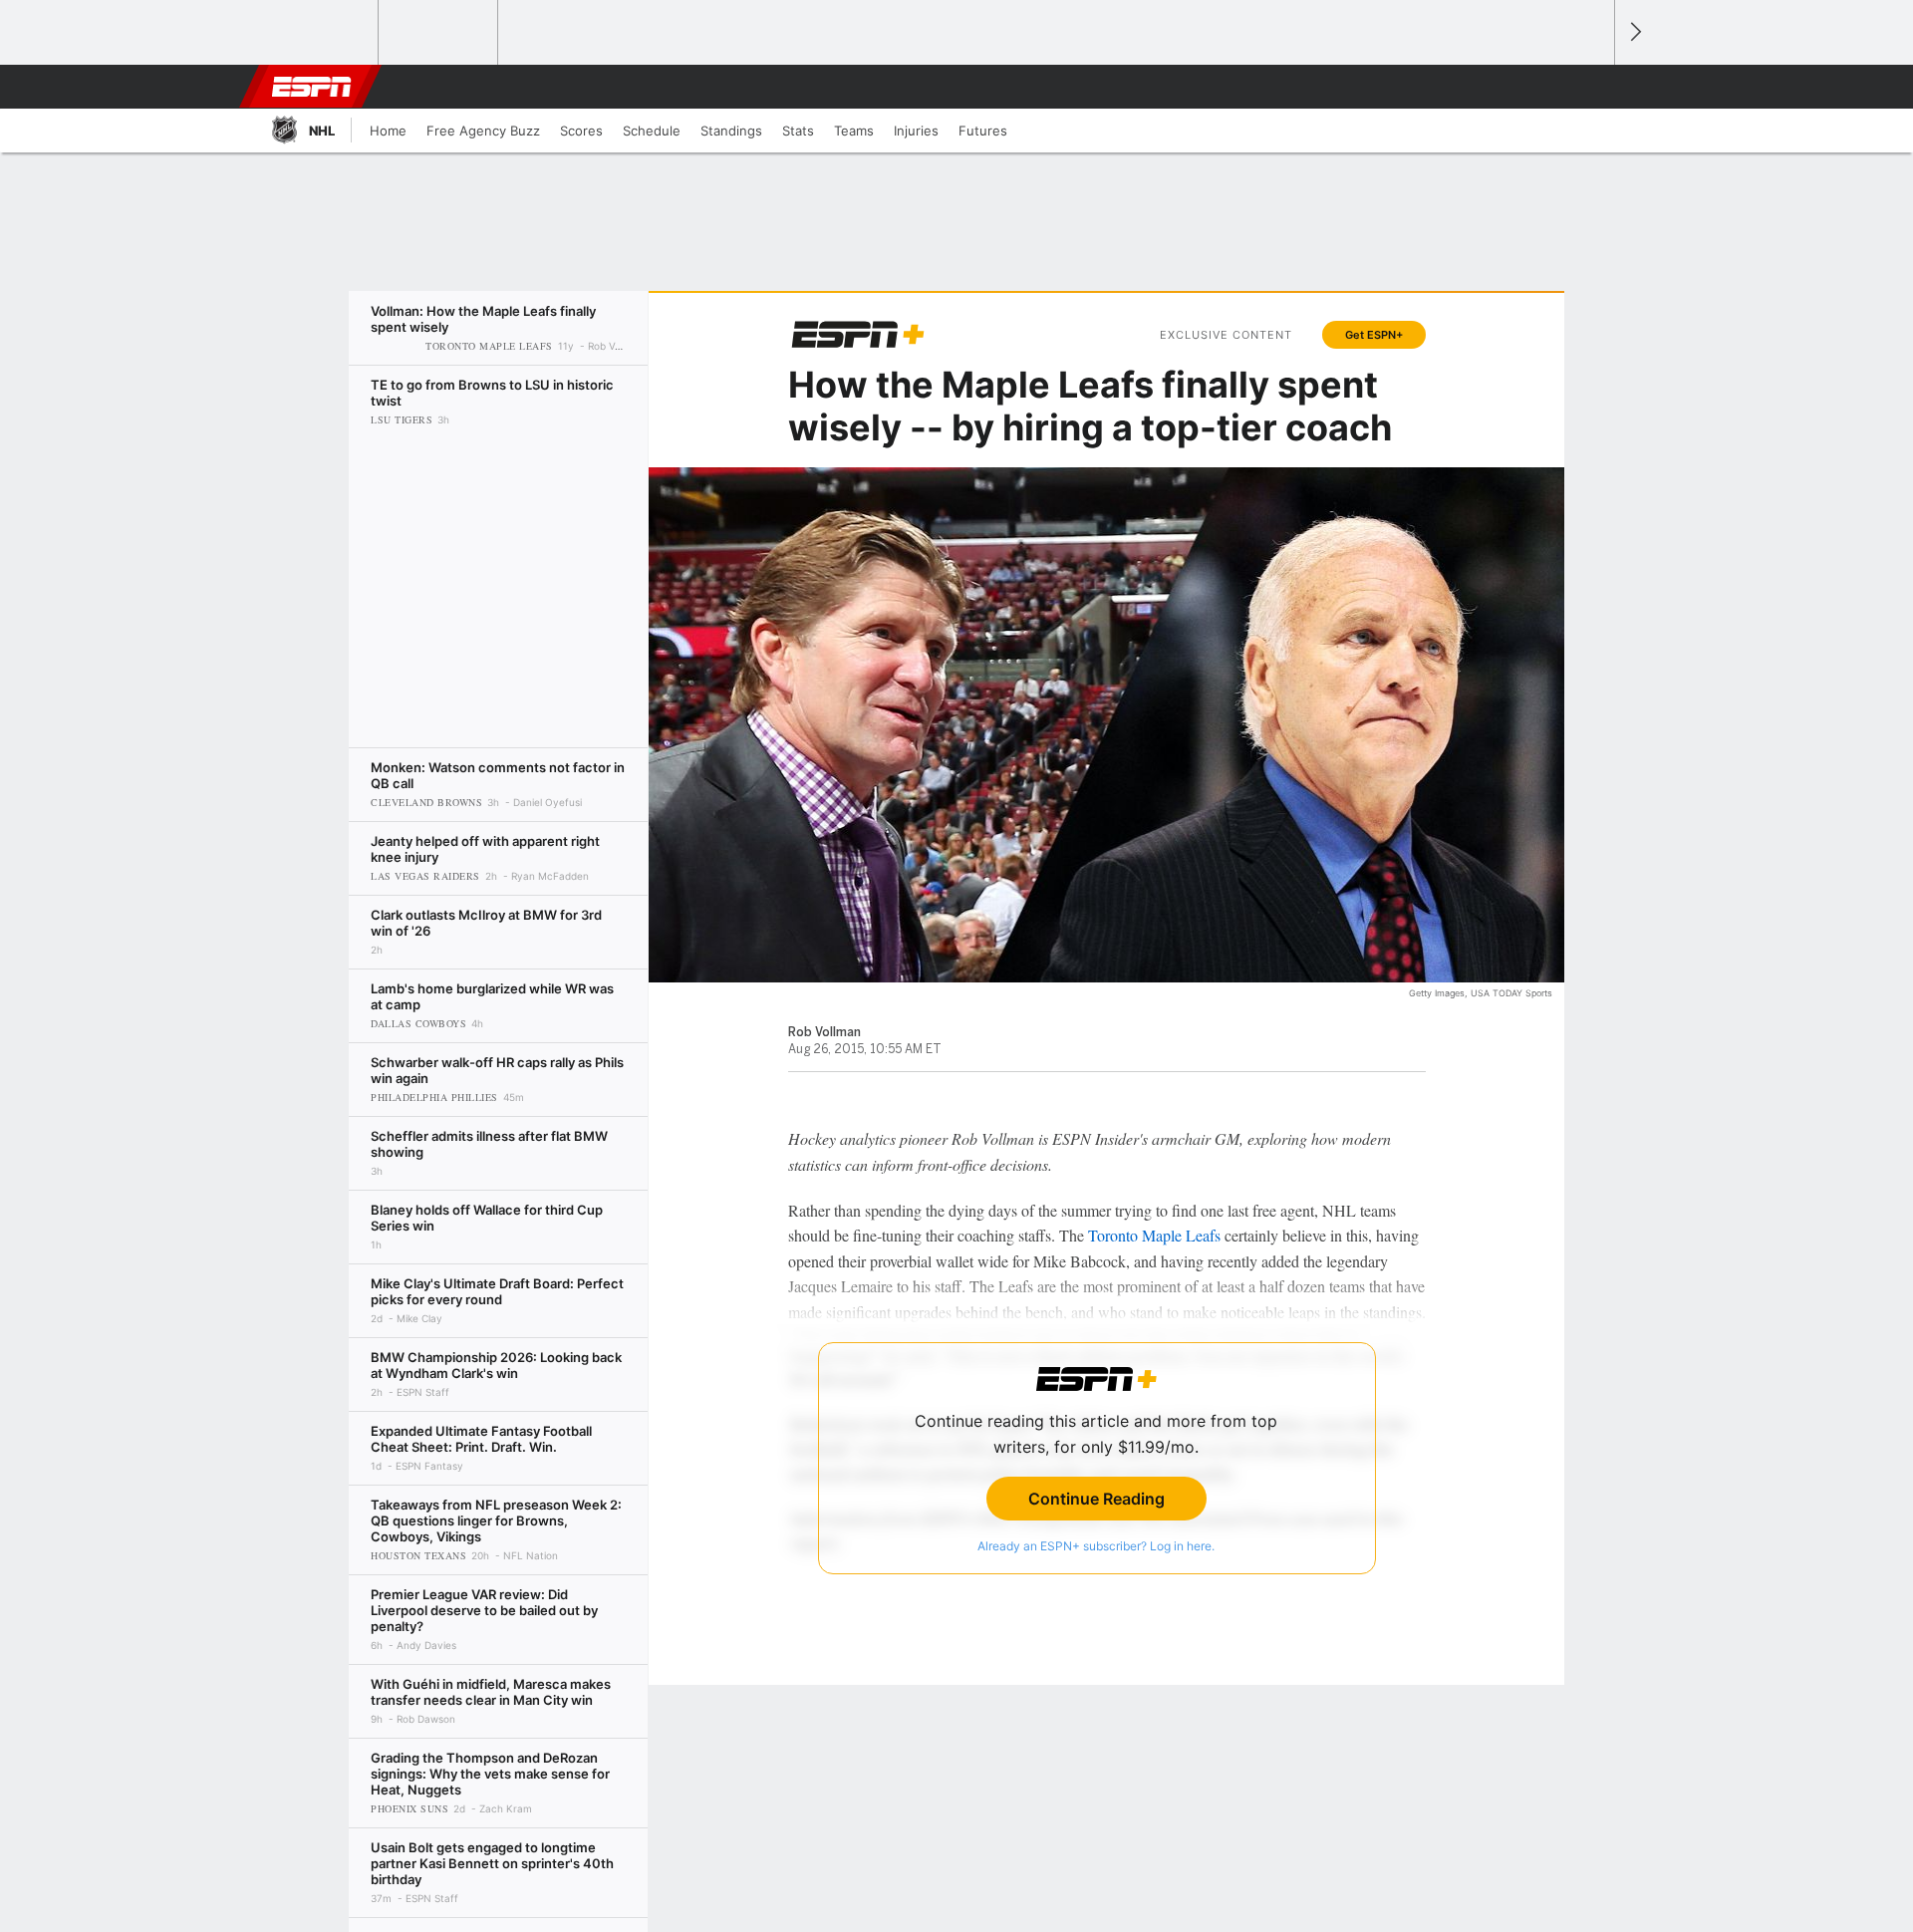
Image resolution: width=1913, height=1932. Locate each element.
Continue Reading (1096, 1499)
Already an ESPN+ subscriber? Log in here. (1096, 1546)
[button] (1590, 87)
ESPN (312, 87)
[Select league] (320, 33)
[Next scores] (1634, 32)
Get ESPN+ (1374, 335)
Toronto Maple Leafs (1154, 1235)
